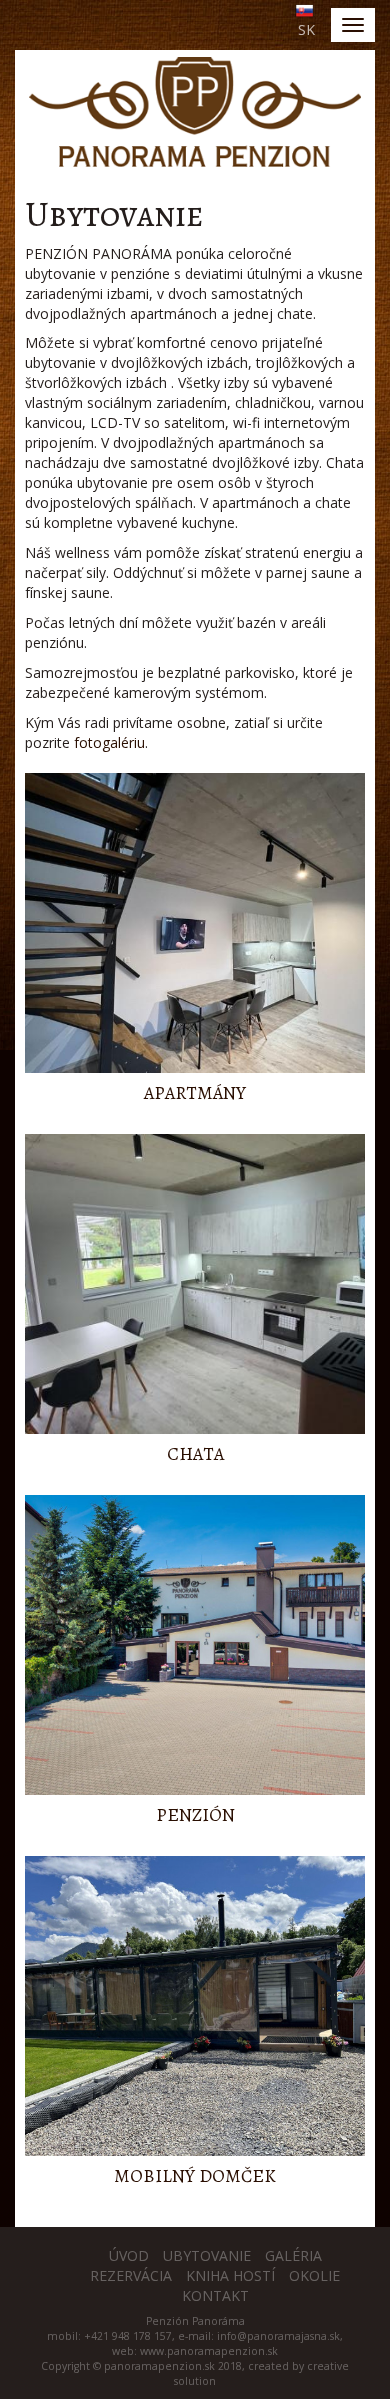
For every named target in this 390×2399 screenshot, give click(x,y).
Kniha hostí (230, 2275)
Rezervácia (131, 2275)
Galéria (293, 2255)
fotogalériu (109, 742)
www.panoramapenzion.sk (209, 2351)
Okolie (314, 2275)
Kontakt (215, 2295)
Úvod (129, 2255)
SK (306, 29)
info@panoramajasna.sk (278, 2336)
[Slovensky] (302, 9)
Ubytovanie (207, 2255)
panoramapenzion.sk (159, 2366)
